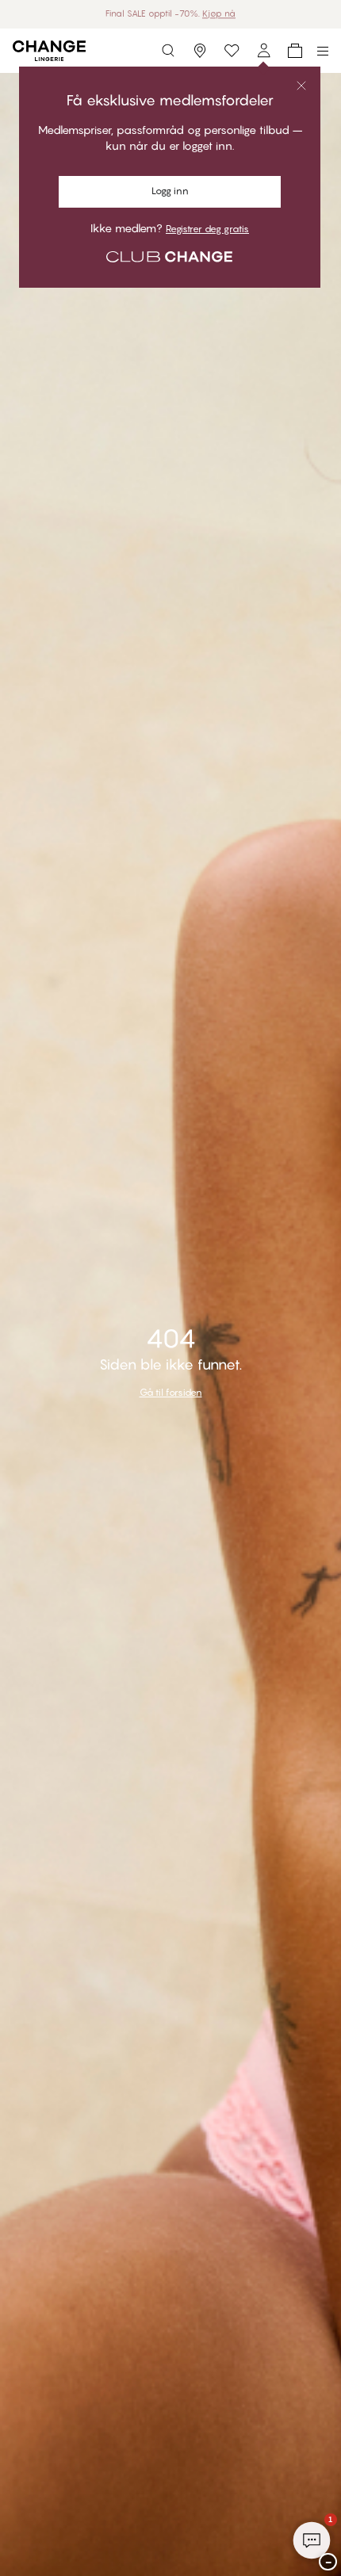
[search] (168, 51)
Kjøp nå (219, 13)
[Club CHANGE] (263, 51)
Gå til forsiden (171, 1392)
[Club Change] (232, 51)
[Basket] (295, 51)
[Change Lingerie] (49, 51)
